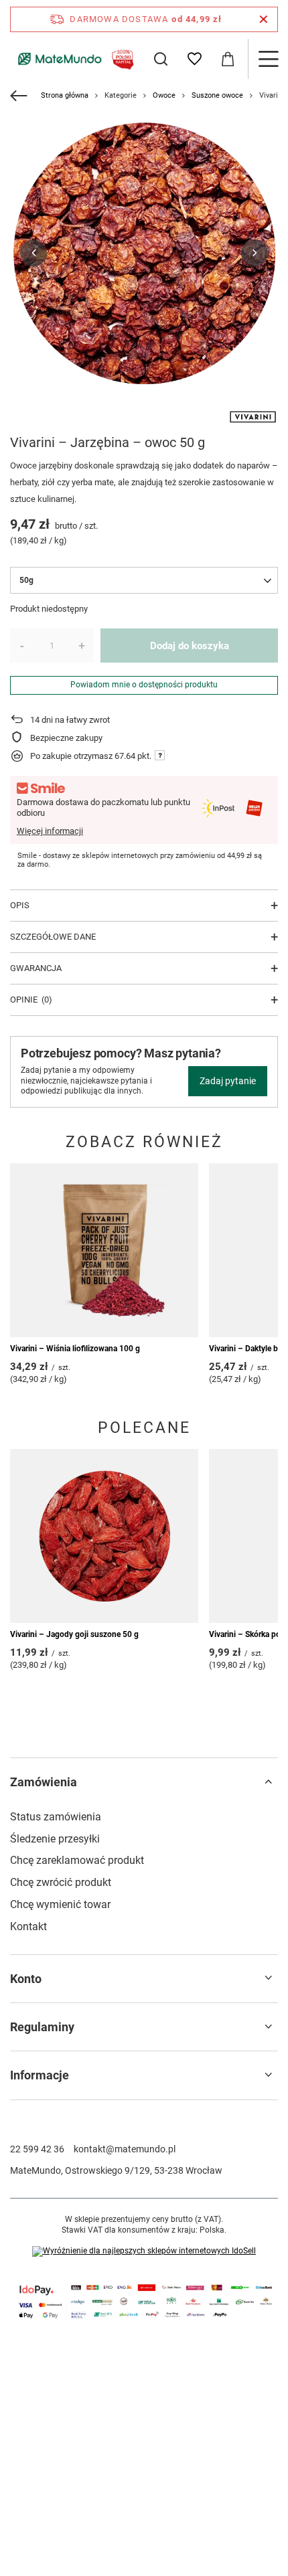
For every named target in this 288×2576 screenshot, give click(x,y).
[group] (144, 253)
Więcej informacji (50, 831)
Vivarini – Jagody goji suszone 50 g (74, 1634)
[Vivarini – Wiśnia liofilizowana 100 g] (104, 1250)
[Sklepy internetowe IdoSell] (144, 2251)
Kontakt (28, 1926)
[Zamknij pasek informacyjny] (264, 19)
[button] (33, 253)
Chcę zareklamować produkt (77, 1860)
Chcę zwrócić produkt (61, 1882)
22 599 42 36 (37, 2149)
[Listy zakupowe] (194, 59)
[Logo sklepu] (74, 59)
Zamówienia (44, 1782)
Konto (26, 1979)
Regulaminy (42, 2027)
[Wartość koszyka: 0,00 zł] (228, 59)
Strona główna (65, 95)
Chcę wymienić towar (60, 1904)
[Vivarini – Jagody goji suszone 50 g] (104, 1536)
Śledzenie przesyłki (55, 1839)
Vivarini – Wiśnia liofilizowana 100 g (75, 1349)
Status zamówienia (56, 1817)
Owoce (164, 95)
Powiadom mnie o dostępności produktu (144, 685)
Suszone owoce (217, 95)
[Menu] (268, 59)
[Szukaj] (161, 59)
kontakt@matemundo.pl (125, 2149)
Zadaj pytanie (228, 1081)
